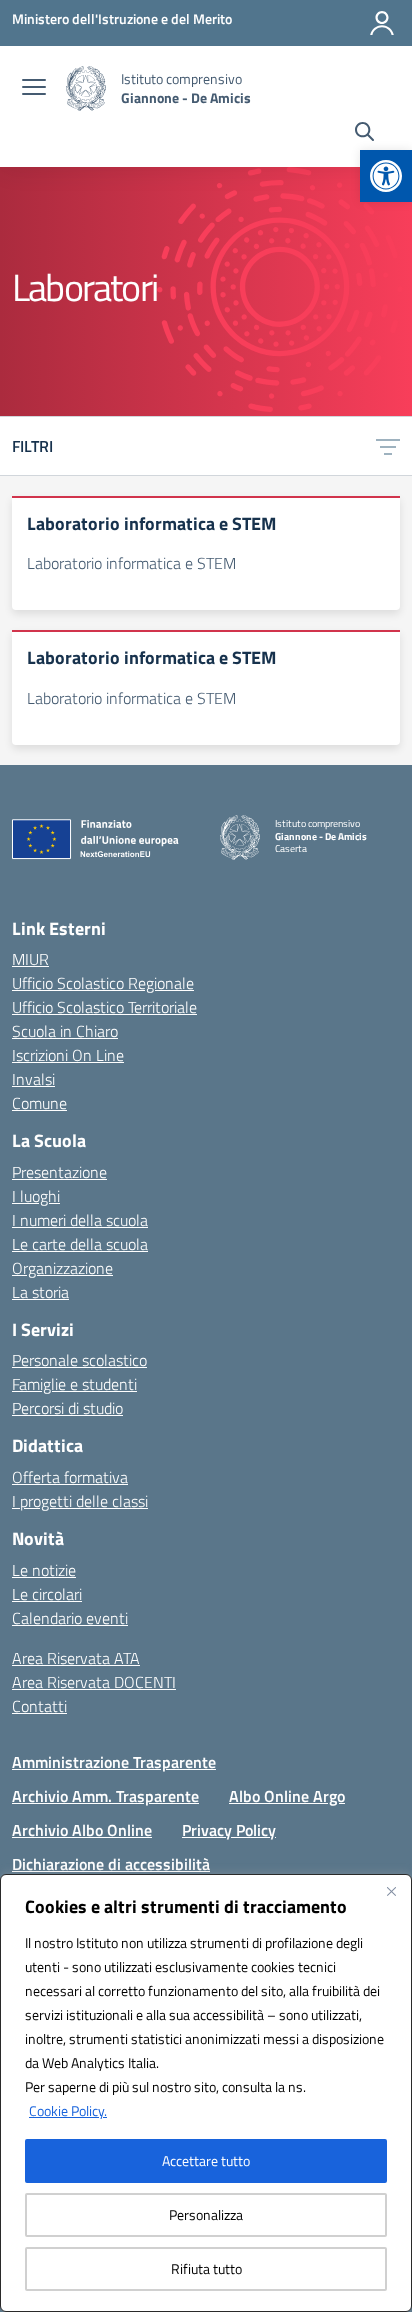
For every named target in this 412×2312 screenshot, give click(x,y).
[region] (206, 2093)
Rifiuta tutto (206, 2268)
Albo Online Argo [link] (287, 1796)
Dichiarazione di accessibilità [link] (111, 1864)
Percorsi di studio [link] (67, 1408)
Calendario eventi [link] (70, 1618)
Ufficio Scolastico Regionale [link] (103, 983)
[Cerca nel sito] (364, 134)
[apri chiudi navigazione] (34, 89)
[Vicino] (391, 1891)
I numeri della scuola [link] (80, 1220)
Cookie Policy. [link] (68, 2110)
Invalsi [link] (33, 1079)
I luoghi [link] (36, 1196)
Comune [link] (39, 1103)
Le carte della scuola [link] (80, 1244)
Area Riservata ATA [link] (76, 1658)
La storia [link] (40, 1292)
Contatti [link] (39, 1706)
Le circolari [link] (47, 1594)
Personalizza (206, 2214)
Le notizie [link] (44, 1570)
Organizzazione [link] (62, 1268)
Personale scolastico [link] (79, 1360)
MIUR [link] (30, 959)
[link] (386, 176)
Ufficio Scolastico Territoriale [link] (104, 1007)
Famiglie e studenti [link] (74, 1384)
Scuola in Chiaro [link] (65, 1031)
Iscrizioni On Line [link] (68, 1055)
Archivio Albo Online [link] (82, 1830)
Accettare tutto (206, 2160)
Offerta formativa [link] (70, 1477)
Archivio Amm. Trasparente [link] (105, 1796)
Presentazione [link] (59, 1172)
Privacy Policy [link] (229, 1830)
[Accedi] (382, 23)
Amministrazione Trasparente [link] (114, 1762)
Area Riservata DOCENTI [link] (94, 1682)
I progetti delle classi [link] (80, 1501)
